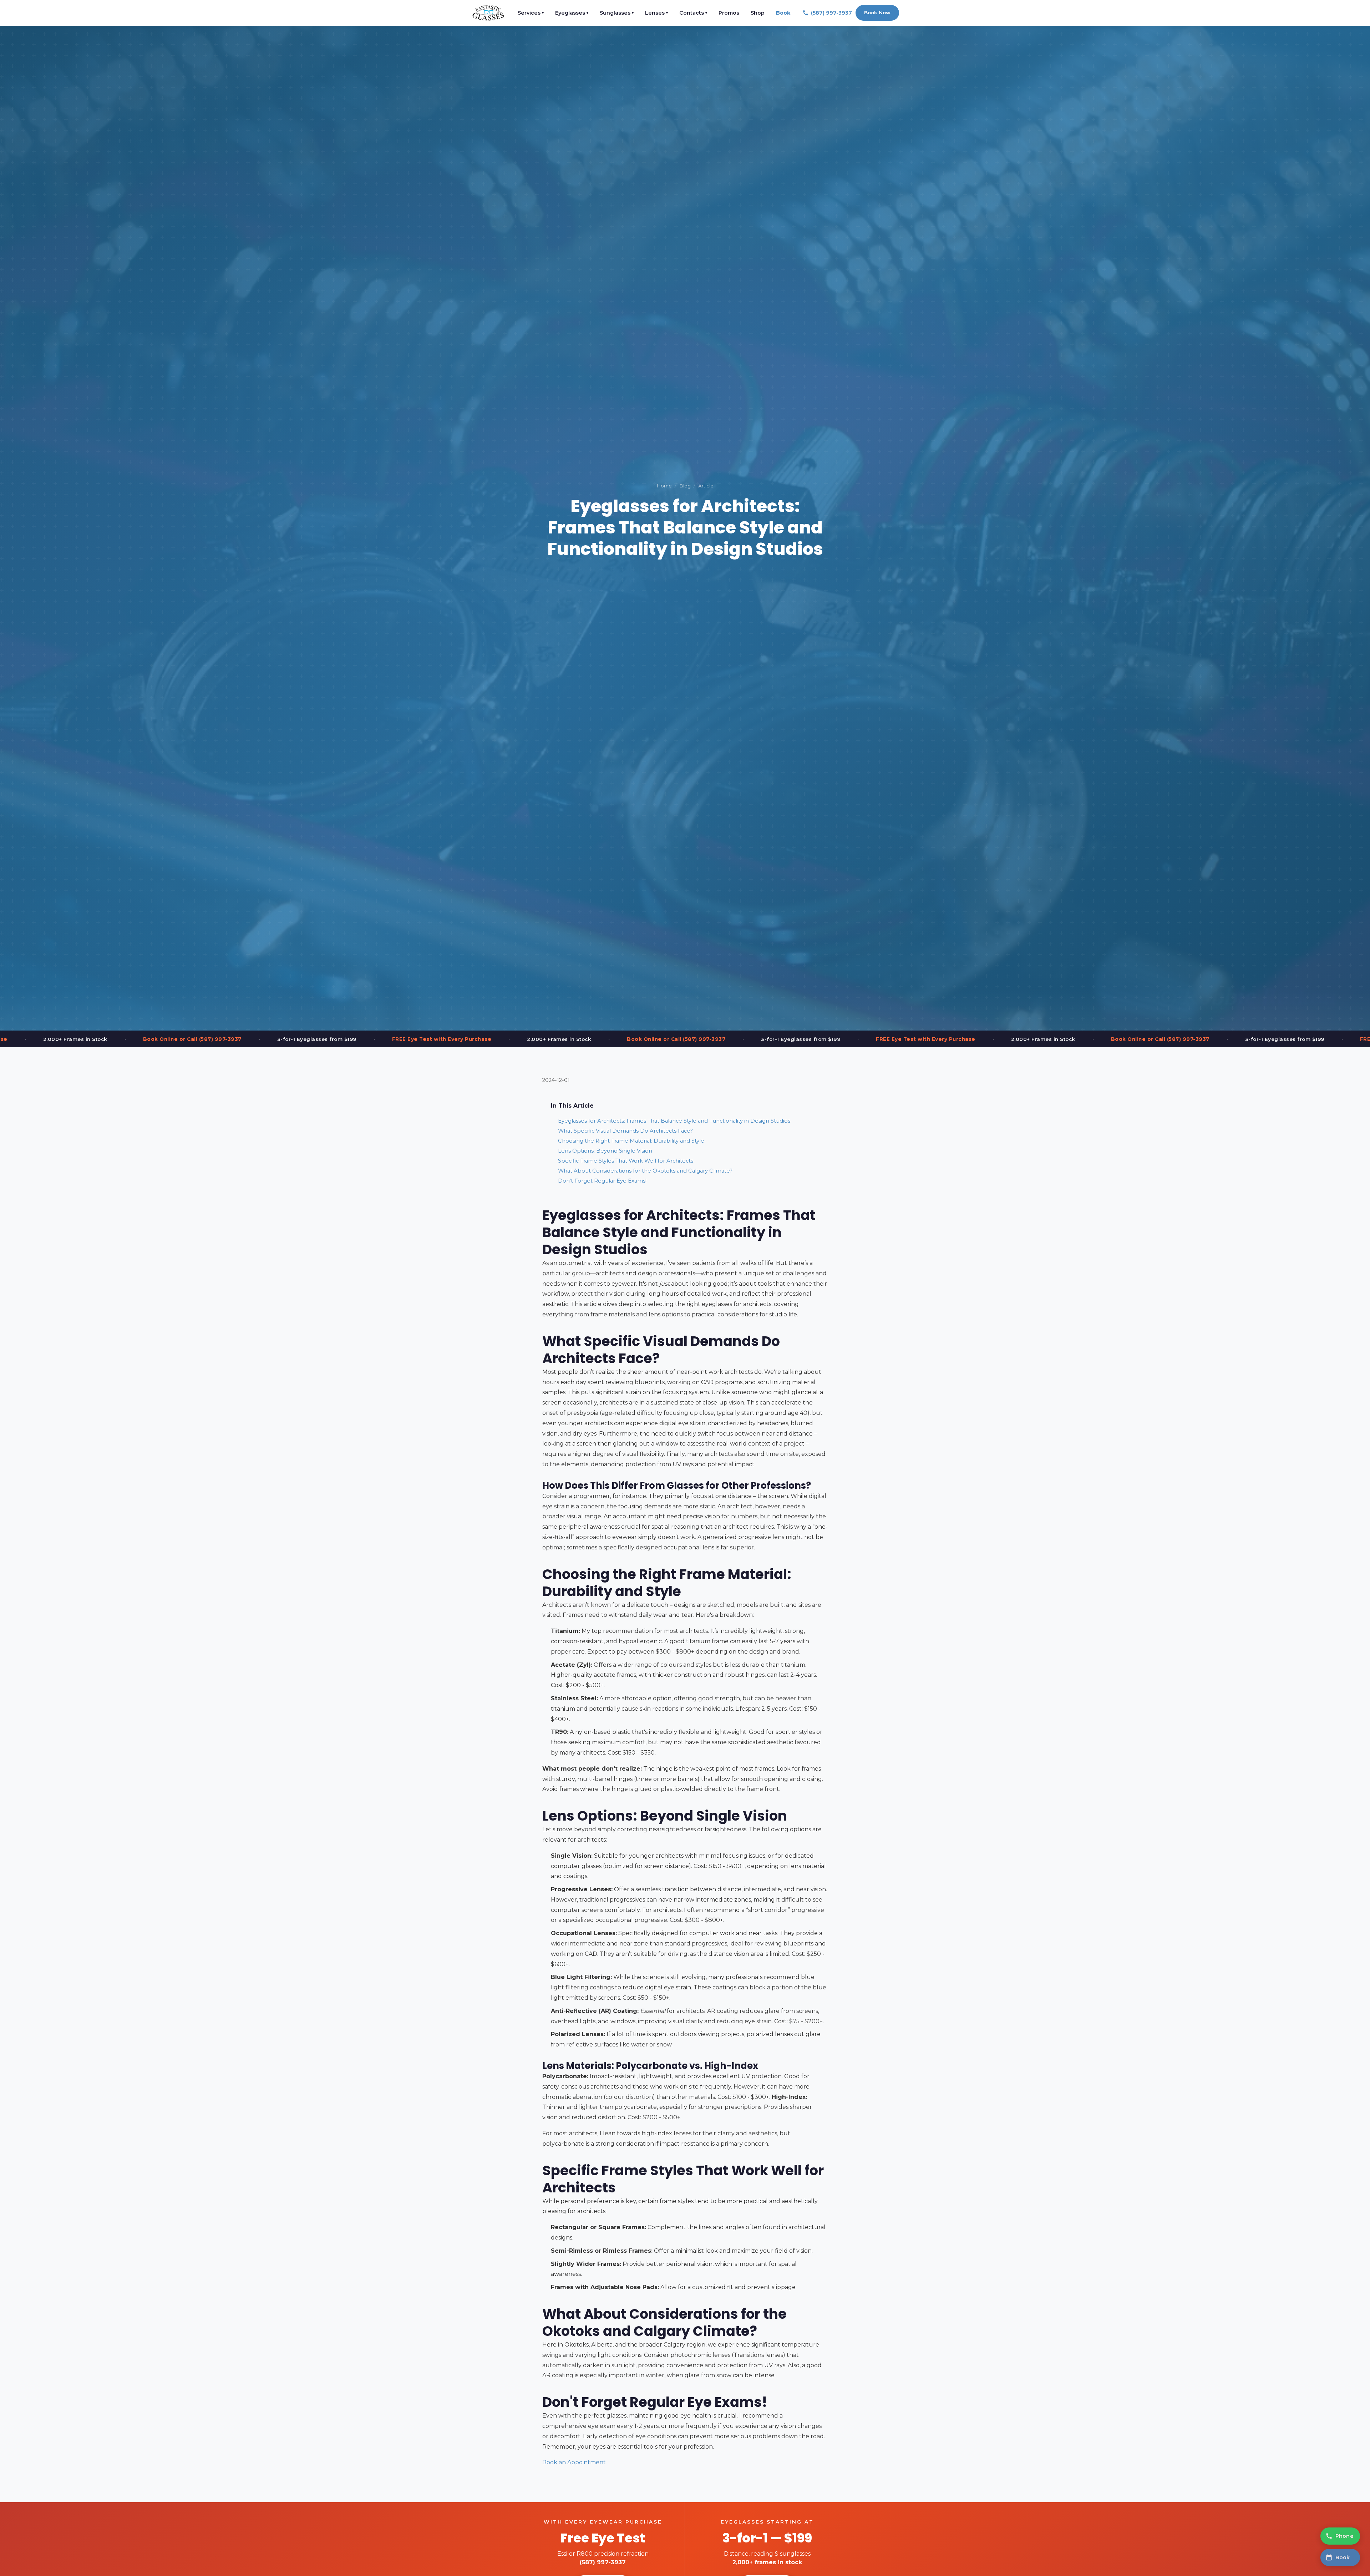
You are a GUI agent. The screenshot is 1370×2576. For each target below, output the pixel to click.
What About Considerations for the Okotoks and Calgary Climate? (645, 1171)
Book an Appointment (574, 2462)
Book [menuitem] (783, 13)
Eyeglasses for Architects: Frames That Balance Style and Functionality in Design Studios (674, 1121)
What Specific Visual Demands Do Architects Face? (625, 1131)
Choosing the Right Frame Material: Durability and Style (631, 1141)
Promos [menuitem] (729, 13)
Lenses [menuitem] (656, 13)
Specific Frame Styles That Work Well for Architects (626, 1161)
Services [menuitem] (531, 13)
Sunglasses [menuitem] (617, 13)
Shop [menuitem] (758, 13)
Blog (685, 486)
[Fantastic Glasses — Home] (488, 13)
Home (664, 486)
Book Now (877, 12)
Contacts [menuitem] (693, 13)
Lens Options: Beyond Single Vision (605, 1151)
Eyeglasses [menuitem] (572, 13)
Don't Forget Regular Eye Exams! (602, 1181)
